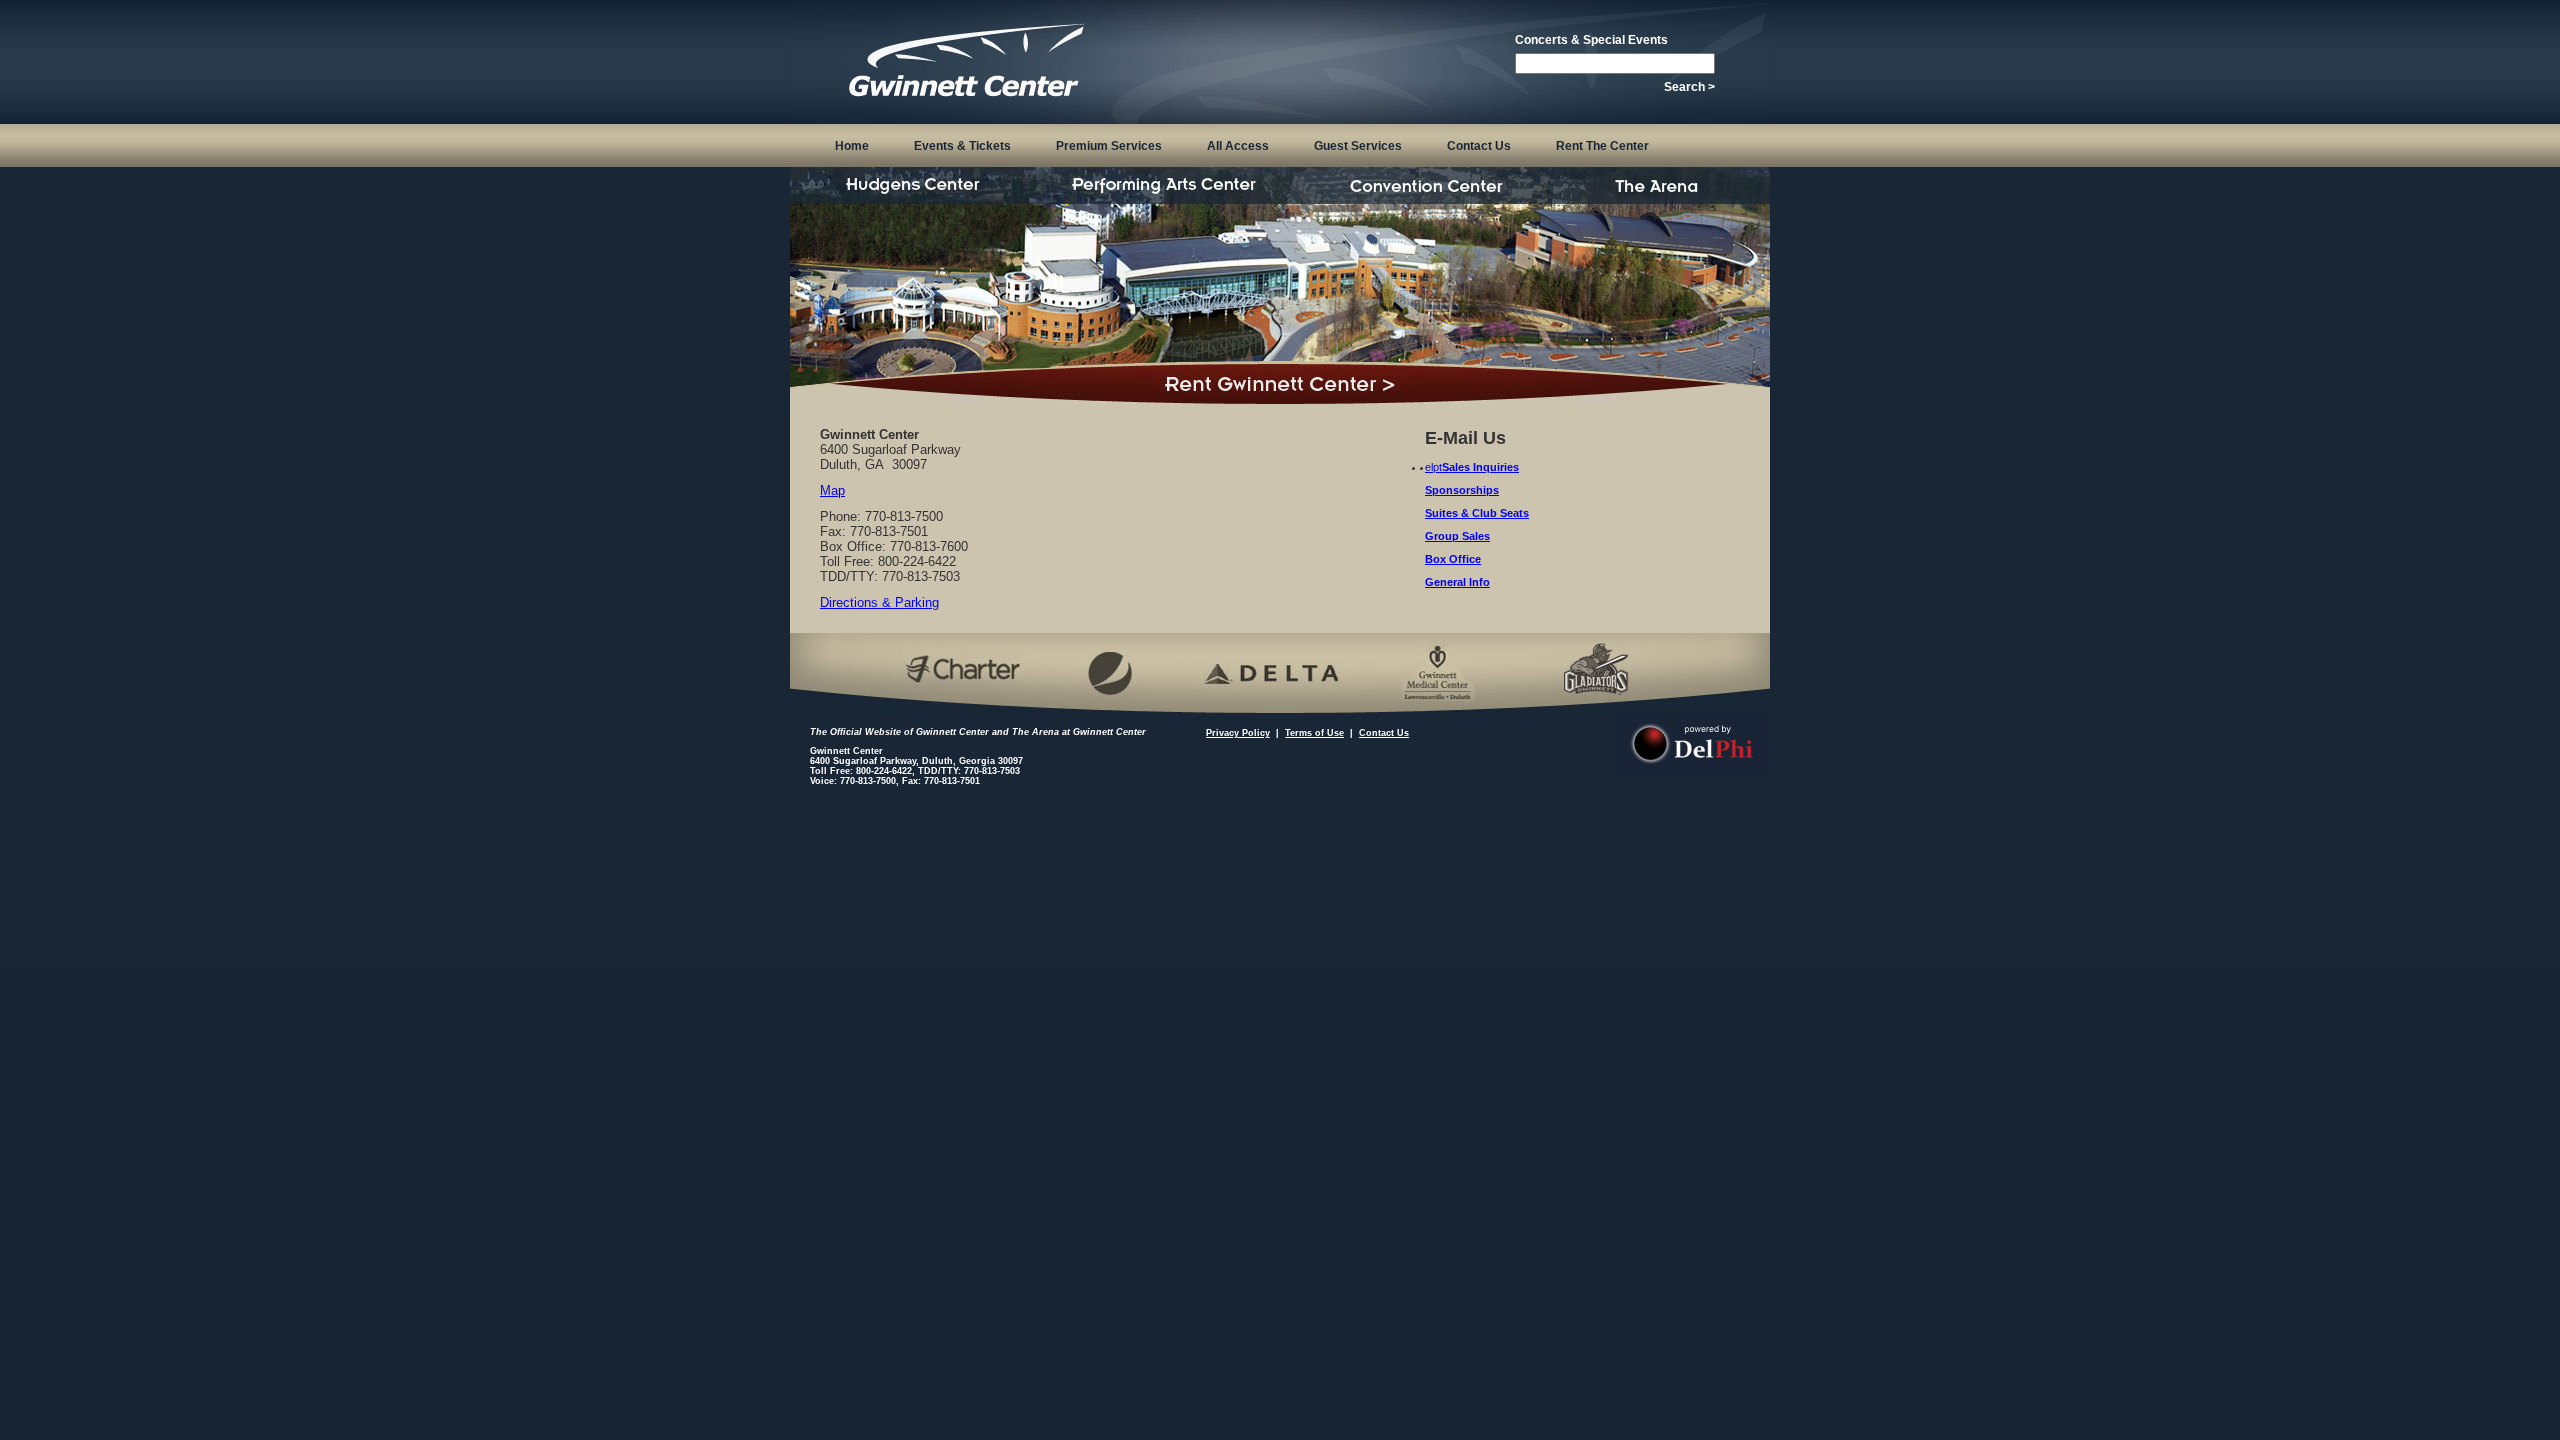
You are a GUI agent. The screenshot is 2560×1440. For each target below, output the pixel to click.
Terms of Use (1314, 733)
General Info (1457, 582)
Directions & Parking (879, 602)
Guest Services (1358, 146)
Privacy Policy (1238, 733)
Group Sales (1457, 536)
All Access (1238, 146)
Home (852, 146)
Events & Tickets (962, 146)
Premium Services (1109, 146)
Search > (1689, 87)
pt (1437, 467)
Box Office (1453, 559)
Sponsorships (1462, 490)
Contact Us (1479, 146)
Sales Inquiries (1480, 467)
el (1429, 467)
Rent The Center (1602, 146)
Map (832, 490)
